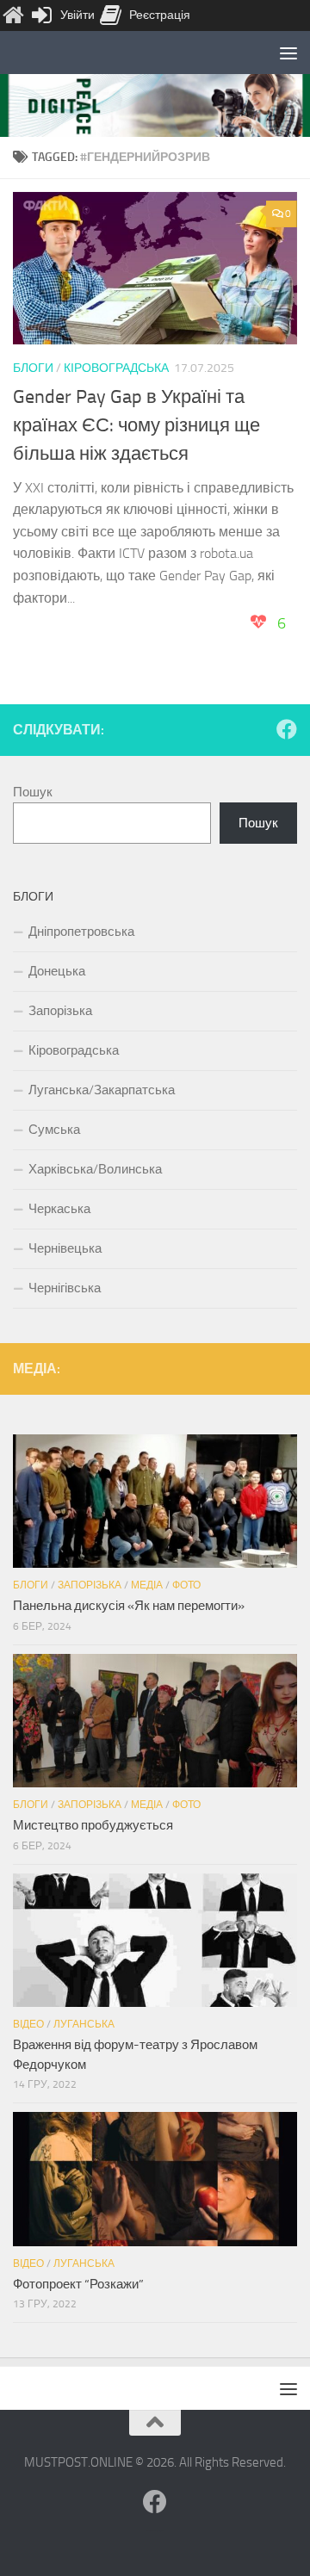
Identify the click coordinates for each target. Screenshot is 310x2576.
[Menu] (288, 53)
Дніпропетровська (81, 932)
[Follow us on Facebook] (287, 729)
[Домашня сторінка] (13, 15)
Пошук (33, 792)
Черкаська (59, 1209)
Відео (28, 2024)
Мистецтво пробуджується (93, 1825)
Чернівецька (65, 1248)
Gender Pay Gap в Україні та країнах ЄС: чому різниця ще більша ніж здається (136, 425)
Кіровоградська (116, 368)
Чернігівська (65, 1288)
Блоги (33, 368)
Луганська (84, 2024)
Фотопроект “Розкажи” (78, 2284)
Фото (186, 1585)
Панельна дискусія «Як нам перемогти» (129, 1606)
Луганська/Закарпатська (102, 1090)
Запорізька (60, 1011)
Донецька (57, 971)
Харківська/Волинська (95, 1169)
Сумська (54, 1130)
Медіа (147, 1585)
